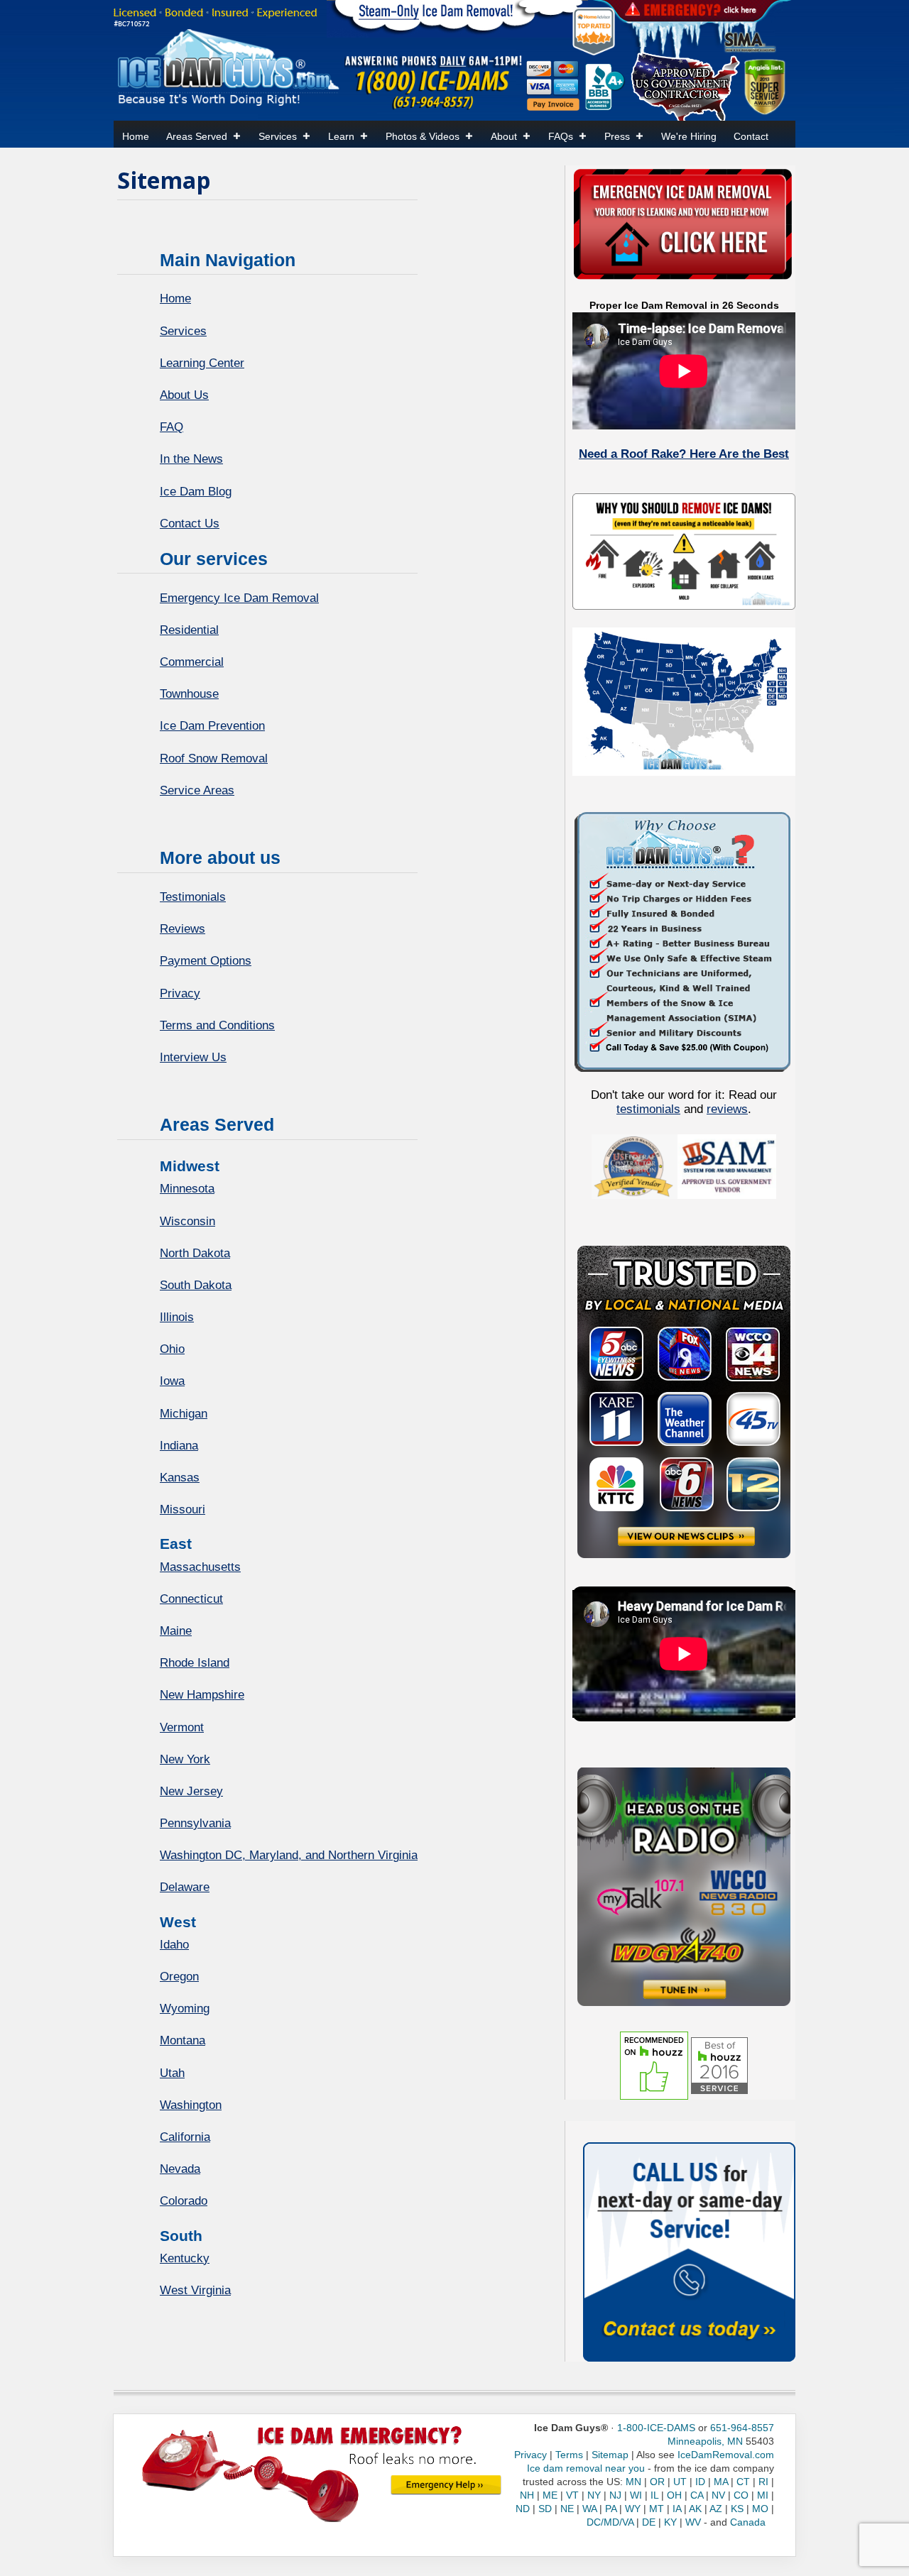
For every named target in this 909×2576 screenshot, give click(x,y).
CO (741, 2495)
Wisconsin (187, 1221)
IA (677, 2509)
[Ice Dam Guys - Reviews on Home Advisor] (594, 31)
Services (278, 136)
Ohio (172, 1349)
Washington (191, 2105)
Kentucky (185, 2258)
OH (674, 2495)
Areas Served (197, 136)
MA (721, 2482)
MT (657, 2509)
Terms (569, 2455)
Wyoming (185, 2008)
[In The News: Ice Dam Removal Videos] (684, 1401)
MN (633, 2482)
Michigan (184, 1414)
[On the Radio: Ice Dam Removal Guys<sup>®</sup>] (684, 1886)
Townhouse (189, 694)
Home (136, 136)
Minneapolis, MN (705, 2441)
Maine (176, 1631)
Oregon (179, 1977)
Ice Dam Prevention (212, 726)
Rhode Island (195, 1663)
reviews (727, 1109)
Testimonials (193, 897)
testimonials (648, 1109)
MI (763, 2495)
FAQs (561, 136)
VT (572, 2495)
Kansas (180, 1478)
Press (617, 136)
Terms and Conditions (217, 1025)
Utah (172, 2073)
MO (760, 2509)
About (504, 136)
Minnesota (187, 1189)
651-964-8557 (742, 2428)
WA (589, 2509)
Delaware (185, 1887)
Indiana (179, 1446)
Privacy (180, 993)
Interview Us (193, 1057)
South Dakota (196, 1285)
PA (611, 2509)
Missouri (183, 1509)
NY (594, 2495)
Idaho (174, 1945)
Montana (183, 2040)
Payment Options (206, 961)
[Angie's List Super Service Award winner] (764, 86)
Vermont (182, 1727)
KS (737, 2509)
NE (567, 2509)
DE (649, 2522)
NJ (615, 2495)
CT (743, 2482)
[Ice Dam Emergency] (446, 2484)
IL (654, 2495)
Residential (189, 630)
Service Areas (197, 790)
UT (680, 2482)
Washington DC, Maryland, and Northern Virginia (289, 1855)
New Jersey (191, 1791)
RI (763, 2482)
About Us (184, 395)
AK (695, 2509)
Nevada (180, 2169)
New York (185, 1759)
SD (545, 2509)
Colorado (184, 2201)
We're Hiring (689, 136)
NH (527, 2495)
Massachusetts (200, 1567)
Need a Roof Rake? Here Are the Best (684, 454)
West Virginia (195, 2290)
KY (670, 2522)
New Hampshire (202, 1695)
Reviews (183, 929)
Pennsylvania (195, 1823)
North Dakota (195, 1253)
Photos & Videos (423, 136)
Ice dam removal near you (586, 2468)
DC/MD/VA (610, 2522)
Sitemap (610, 2455)
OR (657, 2482)
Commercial (192, 662)
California (185, 2137)
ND (523, 2509)
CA (697, 2495)
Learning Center (202, 363)
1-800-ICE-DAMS (656, 2428)
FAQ (172, 427)
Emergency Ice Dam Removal (239, 598)
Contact (751, 136)
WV (693, 2522)
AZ (716, 2509)
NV (718, 2495)
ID (700, 2482)
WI (636, 2495)
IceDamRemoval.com (726, 2455)
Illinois (177, 1317)
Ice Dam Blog (196, 492)
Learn (341, 136)
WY (633, 2509)
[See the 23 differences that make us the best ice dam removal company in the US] (684, 940)
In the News (191, 459)
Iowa (172, 1381)
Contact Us (190, 524)
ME (550, 2495)
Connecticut (191, 1599)
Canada (748, 2522)
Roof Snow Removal (214, 758)
